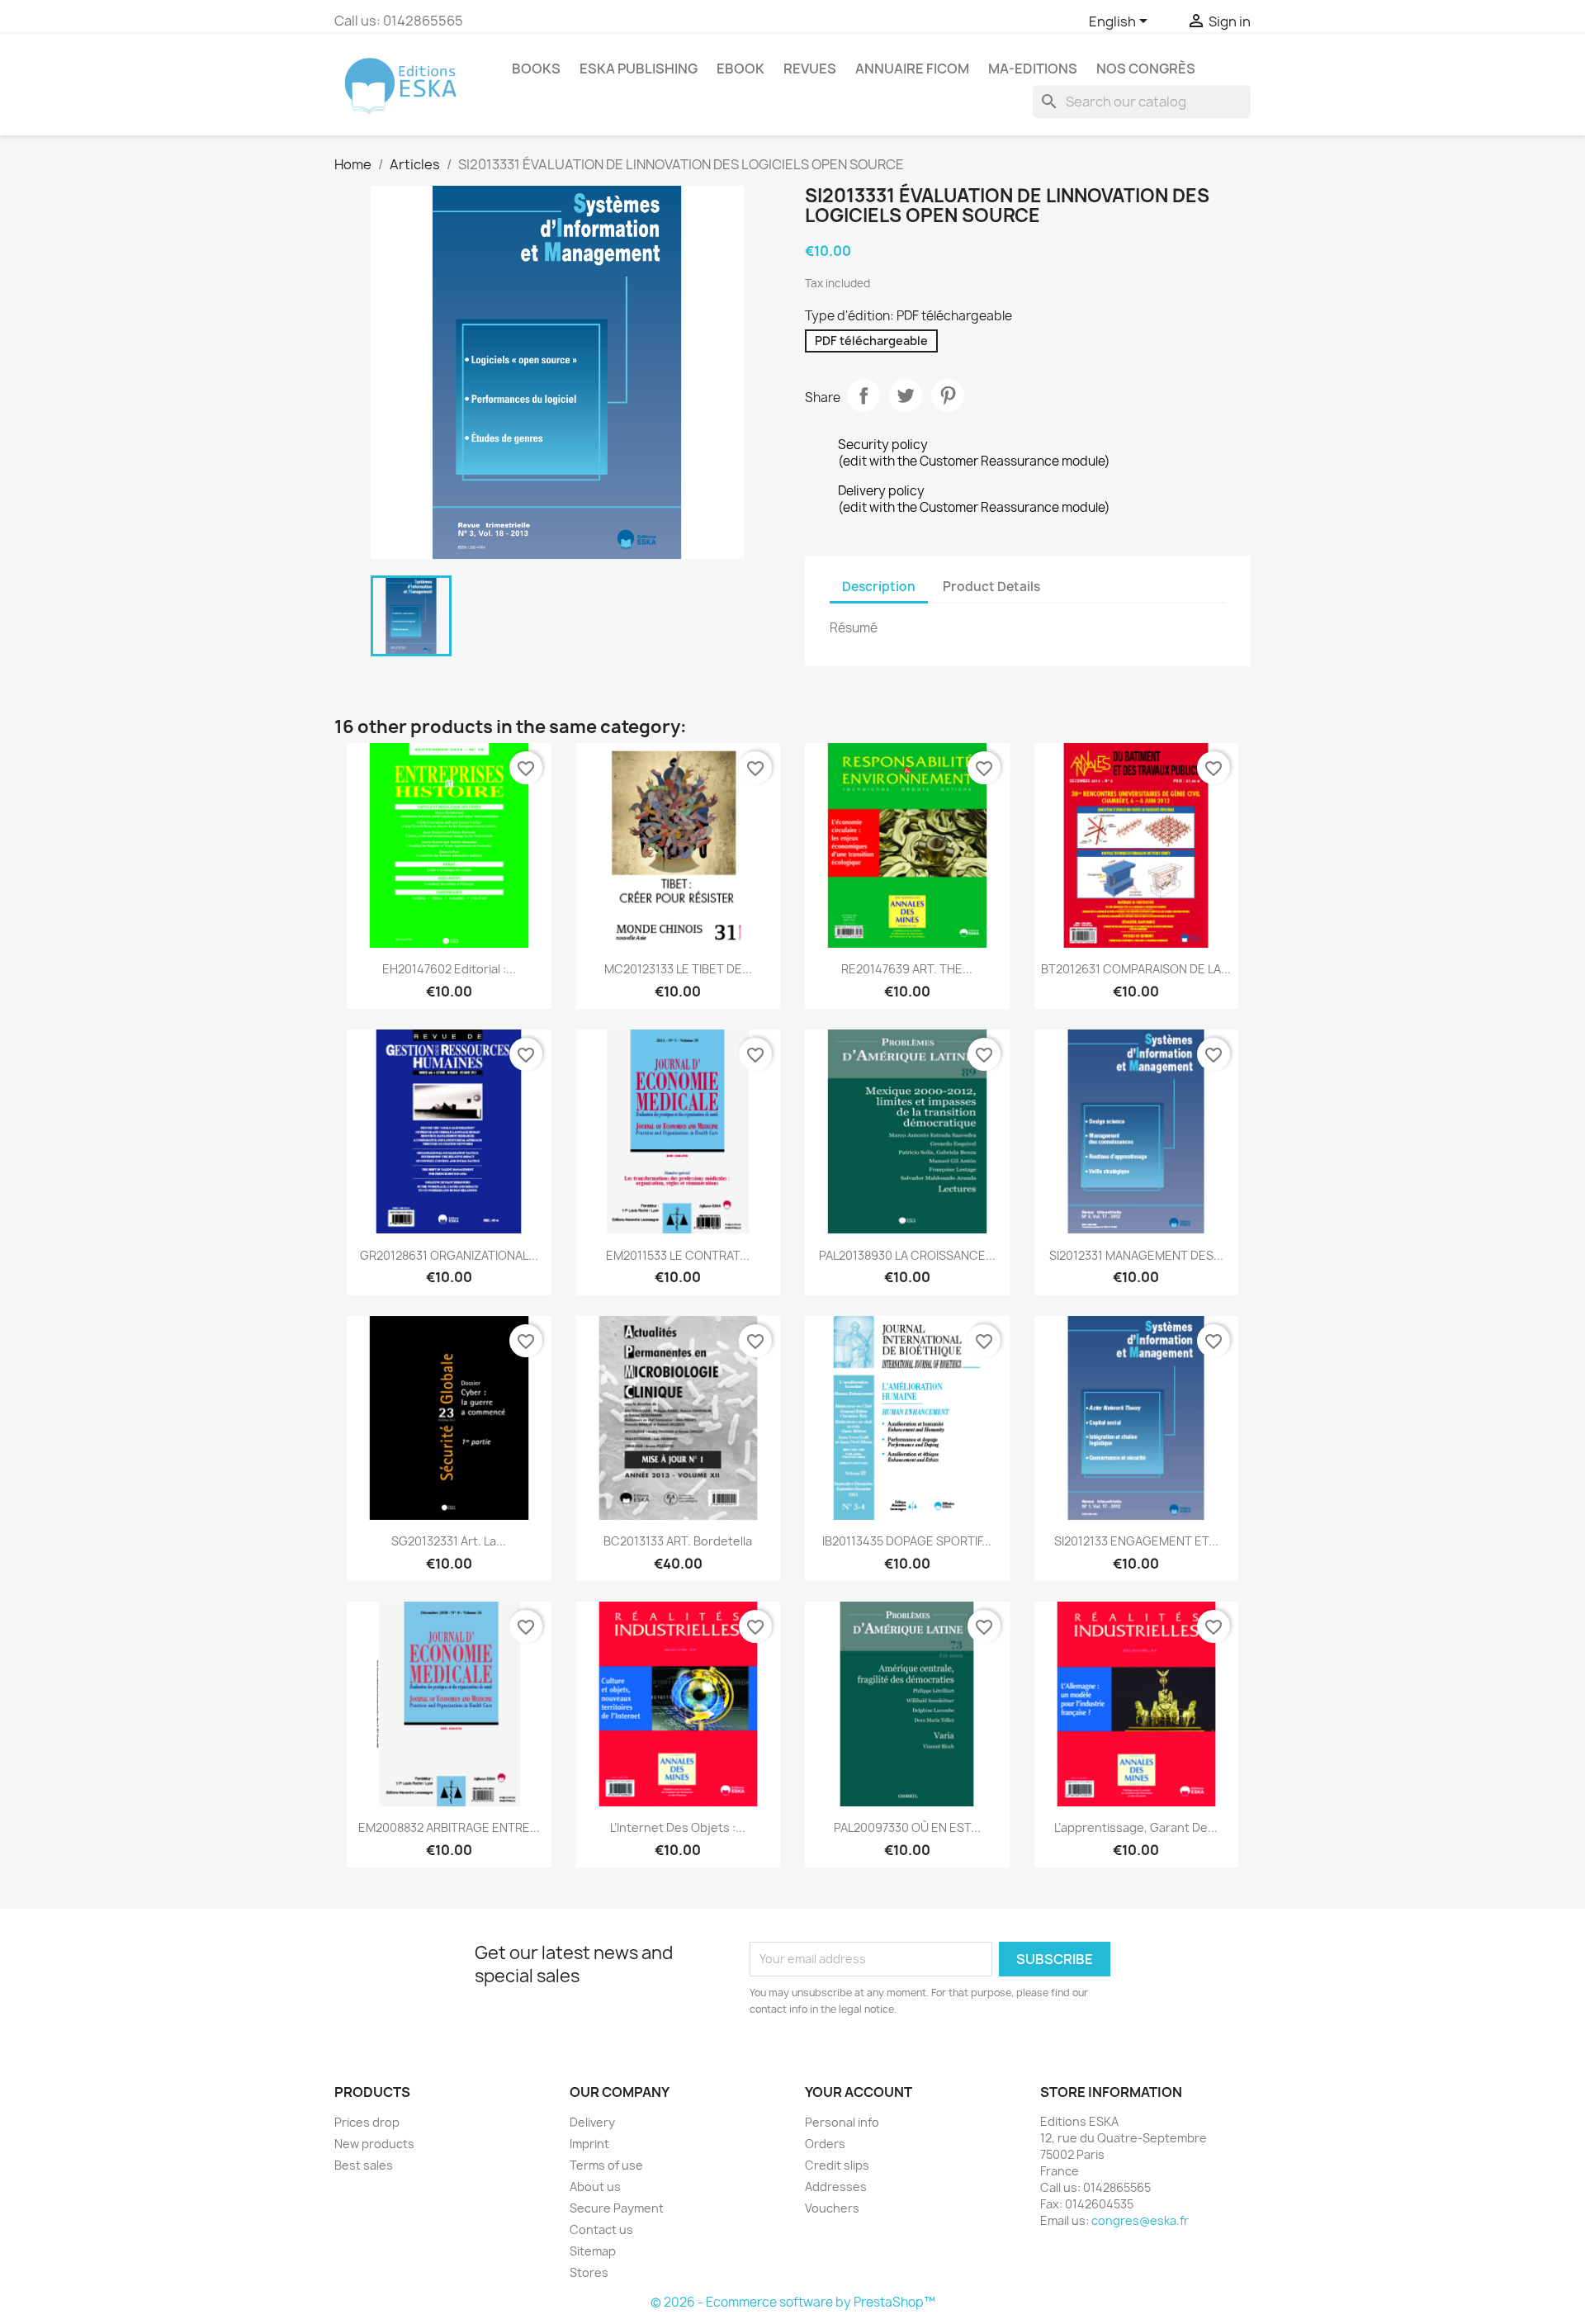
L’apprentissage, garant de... (1136, 1827)
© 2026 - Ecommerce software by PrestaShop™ (793, 2302)
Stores (589, 2272)
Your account (859, 2092)
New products (374, 2144)
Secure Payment (617, 2208)
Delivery (592, 2122)
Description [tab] (879, 587)
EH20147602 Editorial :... (449, 969)
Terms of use (606, 2165)
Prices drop (367, 2122)
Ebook (740, 69)
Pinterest (948, 395)
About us (595, 2187)
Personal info (842, 2122)
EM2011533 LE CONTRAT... (678, 1255)
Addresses (836, 2187)
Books (536, 69)
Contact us (601, 2229)
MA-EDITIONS (1033, 69)
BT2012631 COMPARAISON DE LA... (1136, 969)
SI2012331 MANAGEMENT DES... (1136, 1255)
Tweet (906, 395)
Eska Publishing (639, 69)
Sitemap (593, 2251)
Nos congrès (1146, 69)
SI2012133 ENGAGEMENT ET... (1136, 1541)
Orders (825, 2144)
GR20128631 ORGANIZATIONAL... (449, 1255)
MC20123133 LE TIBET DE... (678, 969)
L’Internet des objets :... (678, 1827)
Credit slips (837, 2165)
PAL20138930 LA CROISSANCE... (907, 1255)
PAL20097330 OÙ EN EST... (907, 1827)
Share (863, 395)
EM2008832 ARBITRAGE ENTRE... (449, 1827)
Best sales (364, 2165)
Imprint (589, 2144)
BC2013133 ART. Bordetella (678, 1541)
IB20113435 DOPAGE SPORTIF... (907, 1541)
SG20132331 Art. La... (449, 1541)
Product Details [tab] (991, 587)
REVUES (810, 69)
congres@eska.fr (1140, 2220)
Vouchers (832, 2208)
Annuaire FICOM (912, 69)
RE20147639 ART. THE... (907, 969)
